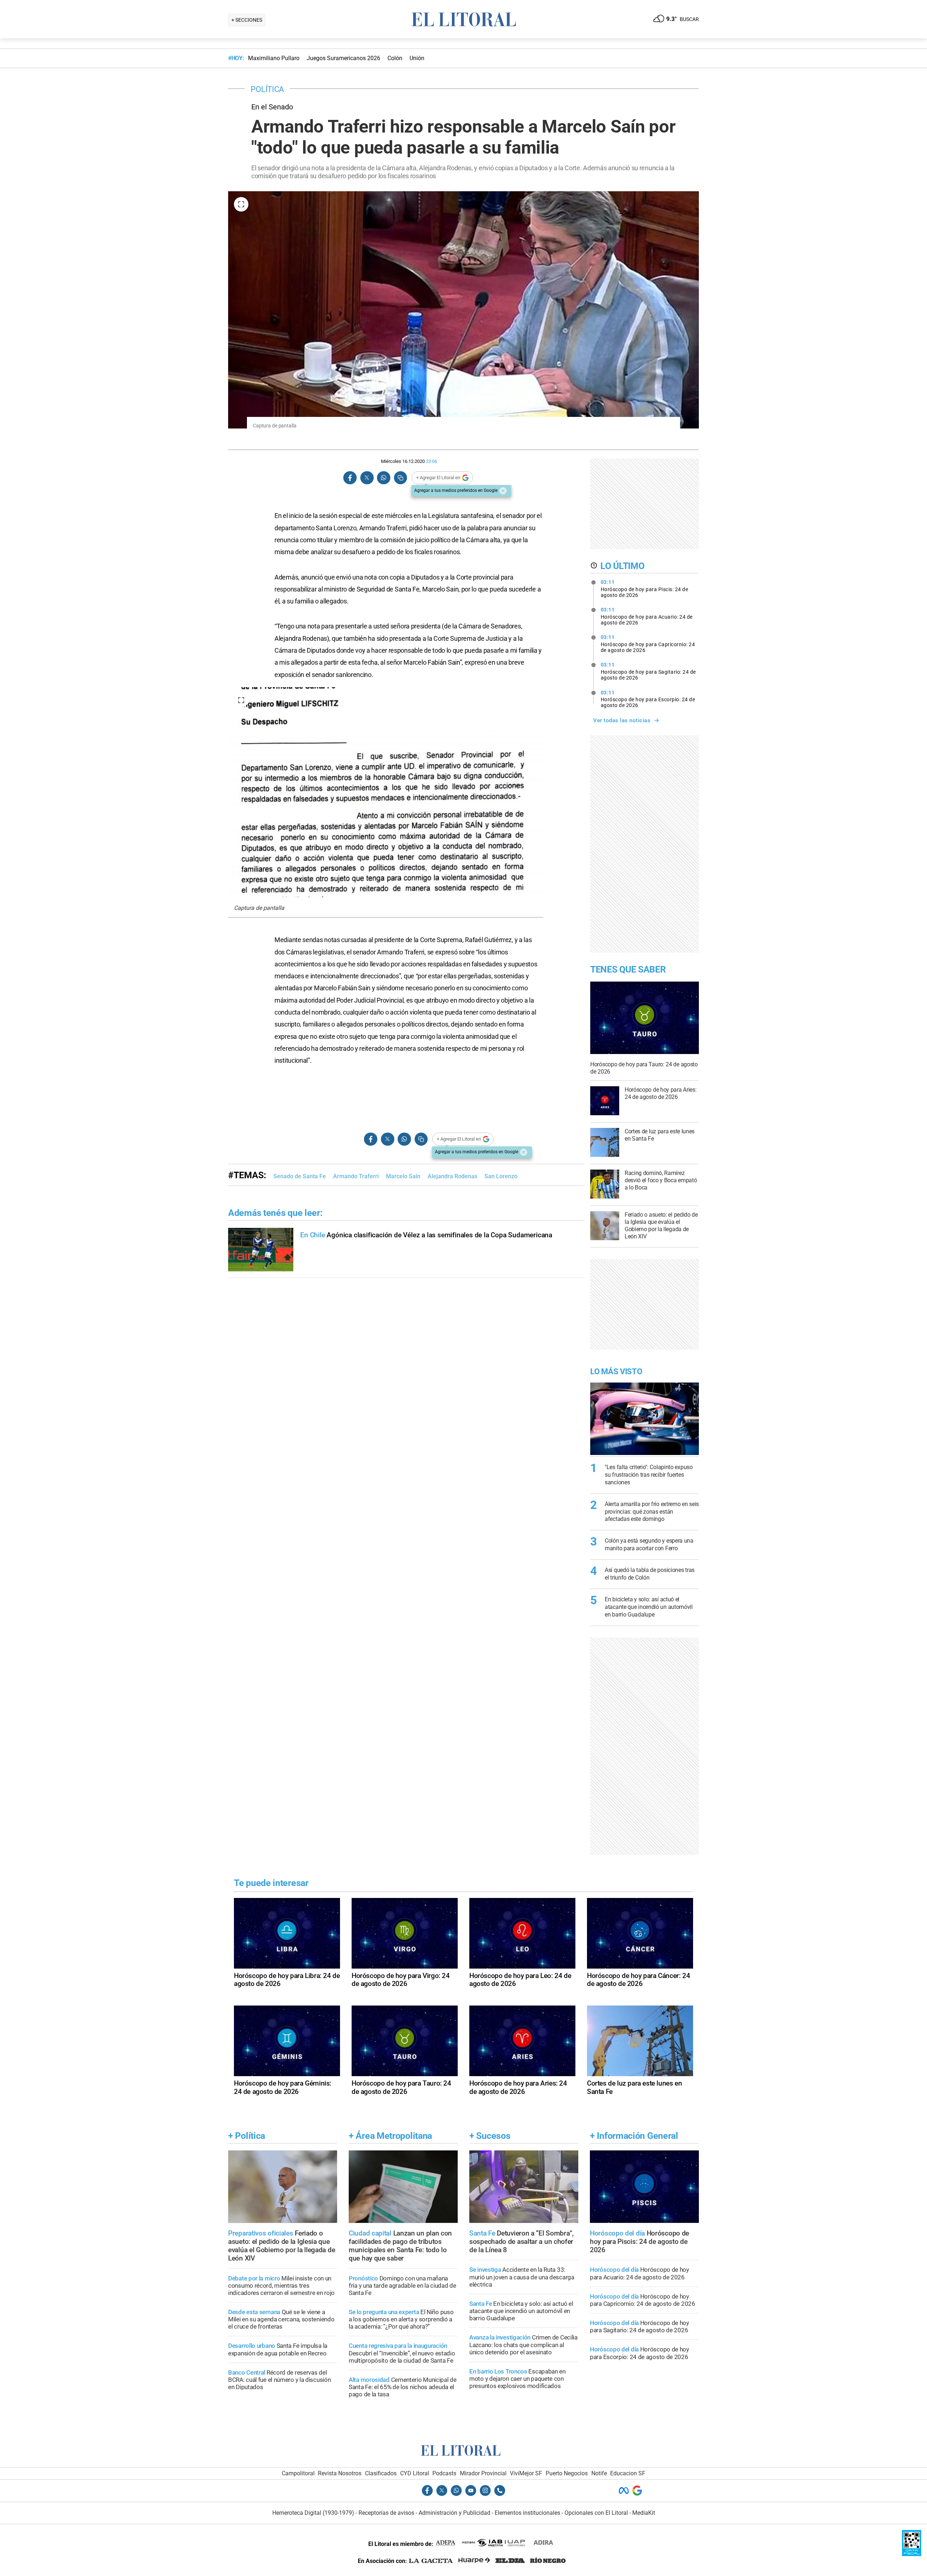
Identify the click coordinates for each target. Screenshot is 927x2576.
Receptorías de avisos (386, 2513)
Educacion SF (628, 2473)
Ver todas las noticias (622, 720)
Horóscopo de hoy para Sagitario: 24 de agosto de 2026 (648, 671)
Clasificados (381, 2473)
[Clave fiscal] (912, 2554)
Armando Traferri (356, 1176)
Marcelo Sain (403, 1176)
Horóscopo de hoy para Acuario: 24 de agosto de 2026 (647, 616)
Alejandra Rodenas (452, 1176)
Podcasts (444, 2473)
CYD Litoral (415, 2473)
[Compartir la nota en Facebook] (350, 478)
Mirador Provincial (483, 2473)
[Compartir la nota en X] (367, 478)
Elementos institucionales (527, 2513)
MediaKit (644, 2513)
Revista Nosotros (340, 2473)
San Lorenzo (501, 1176)
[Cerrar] (503, 491)
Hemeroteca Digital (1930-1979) (313, 2513)
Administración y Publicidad (454, 2513)
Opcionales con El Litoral (596, 2513)
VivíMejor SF (526, 2473)
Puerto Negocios (567, 2473)
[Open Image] (241, 204)
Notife (599, 2473)
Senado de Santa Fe (300, 1176)
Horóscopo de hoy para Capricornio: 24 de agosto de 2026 (648, 644)
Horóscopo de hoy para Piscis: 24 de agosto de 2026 (645, 589)
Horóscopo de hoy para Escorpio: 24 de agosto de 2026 (648, 699)
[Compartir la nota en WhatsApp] (383, 478)
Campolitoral (298, 2473)
